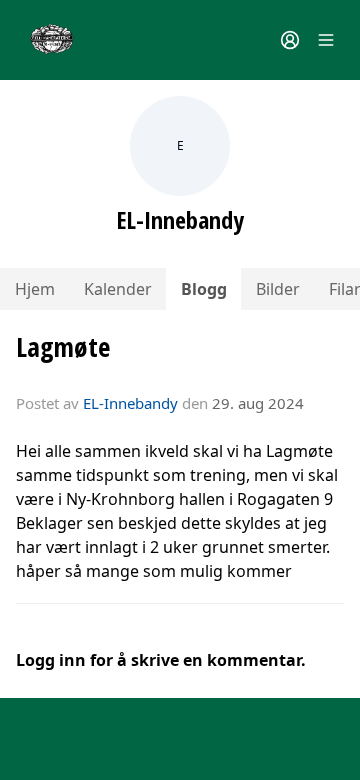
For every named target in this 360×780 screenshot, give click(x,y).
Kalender (118, 289)
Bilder (278, 289)
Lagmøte (63, 346)
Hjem (35, 289)
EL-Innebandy (130, 403)
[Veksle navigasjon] (326, 40)
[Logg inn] (290, 40)
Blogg (204, 289)
